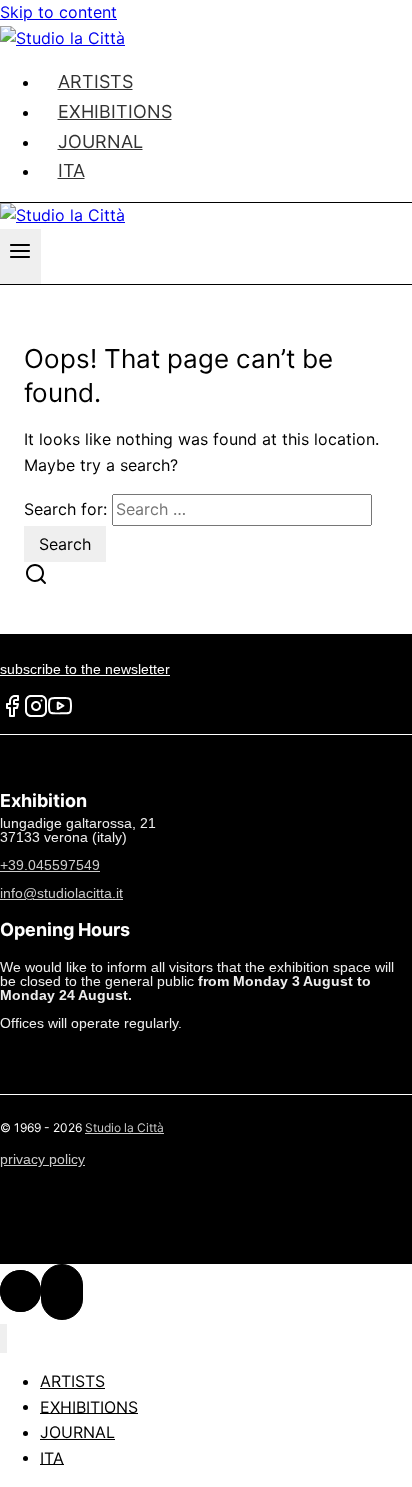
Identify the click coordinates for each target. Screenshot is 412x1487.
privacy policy (42, 1159)
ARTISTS (72, 1381)
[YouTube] (60, 713)
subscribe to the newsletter (85, 669)
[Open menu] (20, 256)
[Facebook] (12, 713)
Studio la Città (124, 1127)
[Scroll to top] (20, 1290)
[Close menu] (3, 1338)
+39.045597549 (50, 865)
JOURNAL (77, 1432)
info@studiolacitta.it (61, 893)
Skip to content (58, 12)
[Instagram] (36, 713)
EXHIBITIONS (89, 1406)
